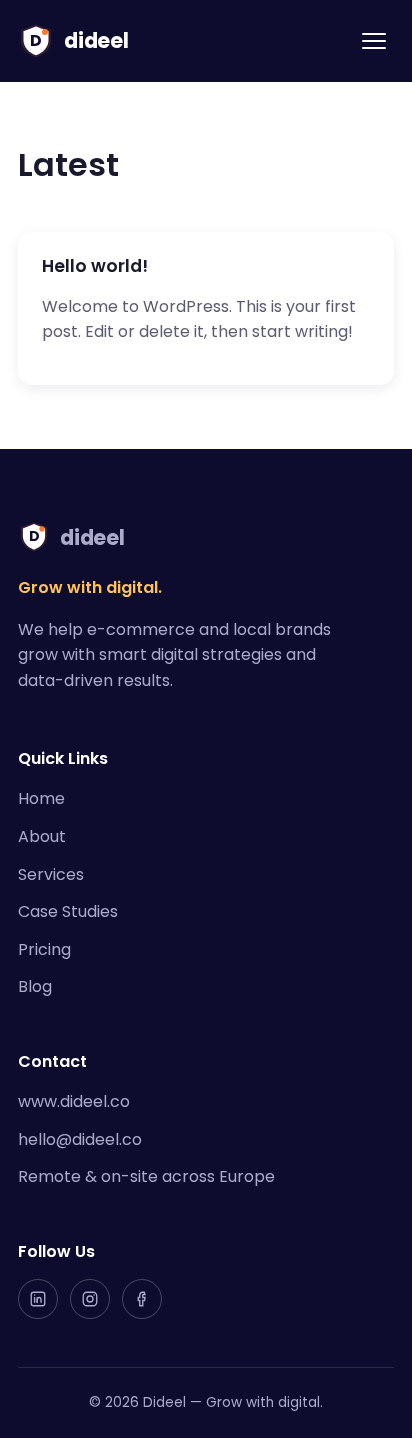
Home (41, 798)
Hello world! (95, 266)
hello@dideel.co (80, 1139)
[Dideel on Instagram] (90, 1299)
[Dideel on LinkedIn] (38, 1299)
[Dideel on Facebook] (142, 1299)
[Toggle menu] (374, 41)
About (42, 836)
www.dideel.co (74, 1101)
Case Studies (68, 911)
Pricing (44, 949)
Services (51, 874)
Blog (35, 986)
